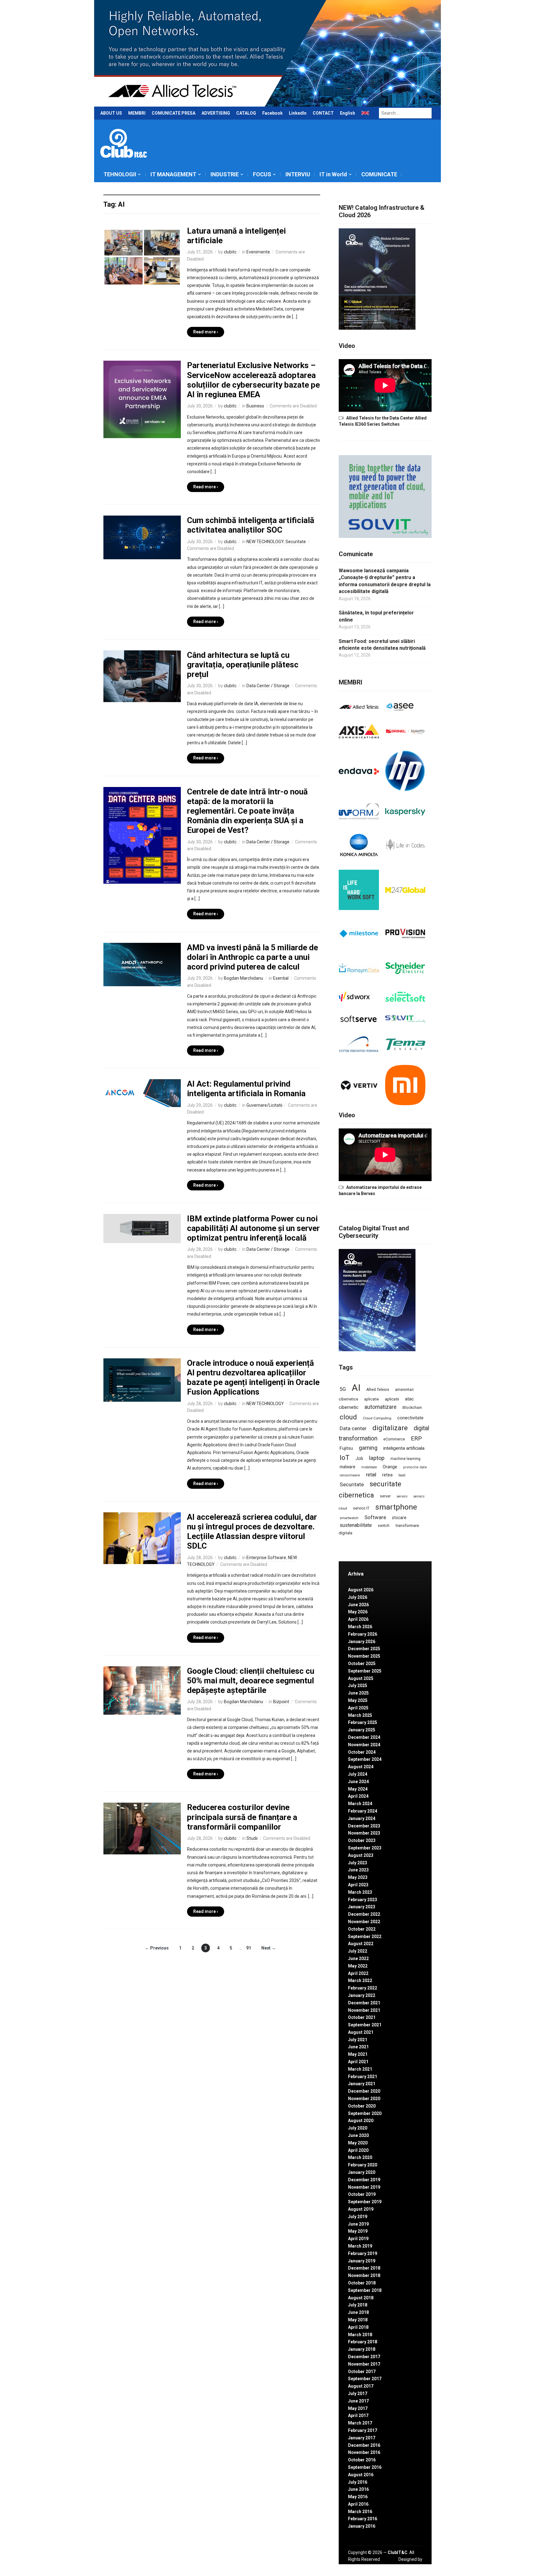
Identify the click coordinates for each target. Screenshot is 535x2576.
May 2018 (358, 2320)
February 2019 (363, 2253)
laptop (377, 1458)
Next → (269, 1948)
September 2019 (365, 2202)
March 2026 (360, 1627)
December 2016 (364, 2445)
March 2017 (360, 2423)
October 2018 (362, 2283)
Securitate (296, 542)
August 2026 (361, 1590)
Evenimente (258, 252)
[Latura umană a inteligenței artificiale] (142, 257)
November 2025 (364, 1656)
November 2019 (364, 2187)
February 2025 (363, 1722)
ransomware (350, 1475)
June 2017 (358, 2401)
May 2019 (358, 2231)
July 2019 (358, 2217)
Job (359, 1458)
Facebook (272, 113)
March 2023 (360, 1892)
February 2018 (363, 2342)
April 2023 (358, 1885)
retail (371, 1475)
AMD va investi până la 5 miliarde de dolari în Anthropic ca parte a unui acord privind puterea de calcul (252, 957)
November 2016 (364, 2452)
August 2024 (361, 1767)
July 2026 (358, 1597)
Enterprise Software (266, 1558)
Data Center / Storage (268, 686)
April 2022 (358, 1973)
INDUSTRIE (225, 174)
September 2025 (365, 1671)
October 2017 (362, 2372)
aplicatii (392, 1399)
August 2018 (361, 2298)
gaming (368, 1448)
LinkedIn (298, 113)
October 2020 (362, 2106)
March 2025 (360, 1715)
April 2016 (358, 2504)
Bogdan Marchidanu (244, 978)
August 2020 (361, 2121)
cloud (348, 1417)
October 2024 (362, 1752)
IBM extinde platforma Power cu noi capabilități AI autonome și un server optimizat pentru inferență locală (253, 1228)
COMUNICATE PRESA (174, 113)
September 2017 (365, 2379)
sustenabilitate (356, 1525)
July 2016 (358, 2482)
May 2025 (358, 1700)
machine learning (405, 1459)
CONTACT (323, 113)
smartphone (396, 1507)
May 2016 (358, 2497)
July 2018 (358, 2305)
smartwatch (349, 1518)
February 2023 (363, 1900)
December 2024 (364, 1737)
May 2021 (358, 2054)
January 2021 (362, 2084)
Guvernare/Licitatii (264, 1105)
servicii (402, 1496)
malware (348, 1467)
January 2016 (362, 2526)
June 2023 (358, 1870)
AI (356, 1388)
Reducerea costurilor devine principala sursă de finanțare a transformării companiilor (242, 1817)
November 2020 (364, 2099)
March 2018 (360, 2335)
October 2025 (362, 1664)
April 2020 (358, 2150)
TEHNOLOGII (120, 174)
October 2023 (362, 1840)
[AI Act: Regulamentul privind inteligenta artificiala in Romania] (142, 1093)
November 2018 (364, 2275)
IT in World (333, 174)
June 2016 (358, 2489)
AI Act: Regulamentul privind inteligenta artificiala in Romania (246, 1089)
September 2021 (365, 2025)
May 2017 (358, 2408)
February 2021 (363, 2077)
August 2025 (361, 1678)
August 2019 (361, 2209)
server (385, 1496)
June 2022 (358, 1958)
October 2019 (362, 2194)
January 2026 (362, 1642)
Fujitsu (346, 1448)
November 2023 (364, 1833)
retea (387, 1475)
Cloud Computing (377, 1418)
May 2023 (358, 1877)
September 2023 (365, 1848)
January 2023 (362, 1907)
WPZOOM (412, 2566)
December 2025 (364, 1649)
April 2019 (358, 2239)
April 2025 (358, 1708)
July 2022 (358, 1951)
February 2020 (363, 2165)
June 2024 (358, 1782)
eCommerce (394, 1439)
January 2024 (362, 1818)
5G (343, 1389)
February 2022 (363, 1988)
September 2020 (365, 2113)
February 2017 (363, 2430)
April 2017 (358, 2416)
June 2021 (358, 2047)
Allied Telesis (378, 1390)
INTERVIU (298, 174)
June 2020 (358, 2135)
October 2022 (362, 1929)
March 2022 (360, 1980)
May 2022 (358, 1966)
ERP (416, 1438)
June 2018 (358, 2312)
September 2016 (365, 2467)
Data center (353, 1428)
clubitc (230, 252)
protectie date (415, 1467)
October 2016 (362, 2460)
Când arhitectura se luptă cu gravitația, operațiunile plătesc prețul (243, 665)
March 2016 (360, 2512)
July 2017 (358, 2394)
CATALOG (246, 113)
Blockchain (412, 1408)
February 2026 (363, 1634)
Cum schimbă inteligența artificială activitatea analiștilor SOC (251, 525)
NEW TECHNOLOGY (265, 542)
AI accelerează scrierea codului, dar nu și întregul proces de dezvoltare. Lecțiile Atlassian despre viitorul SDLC (252, 1532)
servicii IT (361, 1508)
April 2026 (358, 1619)
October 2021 (362, 2017)
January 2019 (362, 2261)
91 (249, 1948)
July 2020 (358, 2128)
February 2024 (363, 1811)
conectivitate (410, 1418)
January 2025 (362, 1730)
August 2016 (361, 2475)
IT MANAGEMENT (173, 174)
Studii (252, 1838)
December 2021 (364, 2003)
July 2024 (358, 1774)
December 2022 (364, 1914)
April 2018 (358, 2327)
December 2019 (364, 2180)
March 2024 (360, 1804)
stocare (399, 1518)
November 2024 (364, 1745)
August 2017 (361, 2386)
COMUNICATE (379, 174)
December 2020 (364, 2091)
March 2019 (360, 2246)
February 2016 (363, 2519)
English (348, 113)
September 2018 (365, 2290)
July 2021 (358, 2040)
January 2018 (362, 2349)
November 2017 (364, 2364)
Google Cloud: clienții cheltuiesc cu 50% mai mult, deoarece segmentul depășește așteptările (251, 1681)
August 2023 (361, 1855)
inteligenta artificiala (404, 1448)
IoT (345, 1458)
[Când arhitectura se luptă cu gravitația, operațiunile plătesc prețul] (142, 676)
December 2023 (364, 1826)
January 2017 (362, 2438)
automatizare (381, 1407)
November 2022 (364, 1922)
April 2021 (358, 2062)
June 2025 (358, 1693)
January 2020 (362, 2172)
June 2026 (358, 1605)
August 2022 (361, 1944)
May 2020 (358, 2143)
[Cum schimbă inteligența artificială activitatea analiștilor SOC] (142, 537)
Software (375, 1517)
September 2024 (365, 1759)
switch (384, 1525)
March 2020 (360, 2157)
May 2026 (358, 1612)
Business (255, 406)
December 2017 (364, 2357)
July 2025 (358, 1686)
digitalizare (390, 1428)
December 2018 (364, 2268)
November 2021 (364, 2010)
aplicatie (372, 1399)
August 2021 (361, 2032)
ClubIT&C (398, 2552)
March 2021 (360, 2069)
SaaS (402, 1475)
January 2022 (362, 1995)
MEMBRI (137, 113)
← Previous (157, 1948)
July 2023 (358, 1863)
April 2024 (358, 1796)
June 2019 (358, 2224)
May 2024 (358, 1789)
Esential (281, 978)
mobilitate (369, 1467)
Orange (390, 1467)
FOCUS (262, 174)
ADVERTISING (216, 113)
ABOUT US (111, 113)
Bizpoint (281, 1702)
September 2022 (365, 1936)
